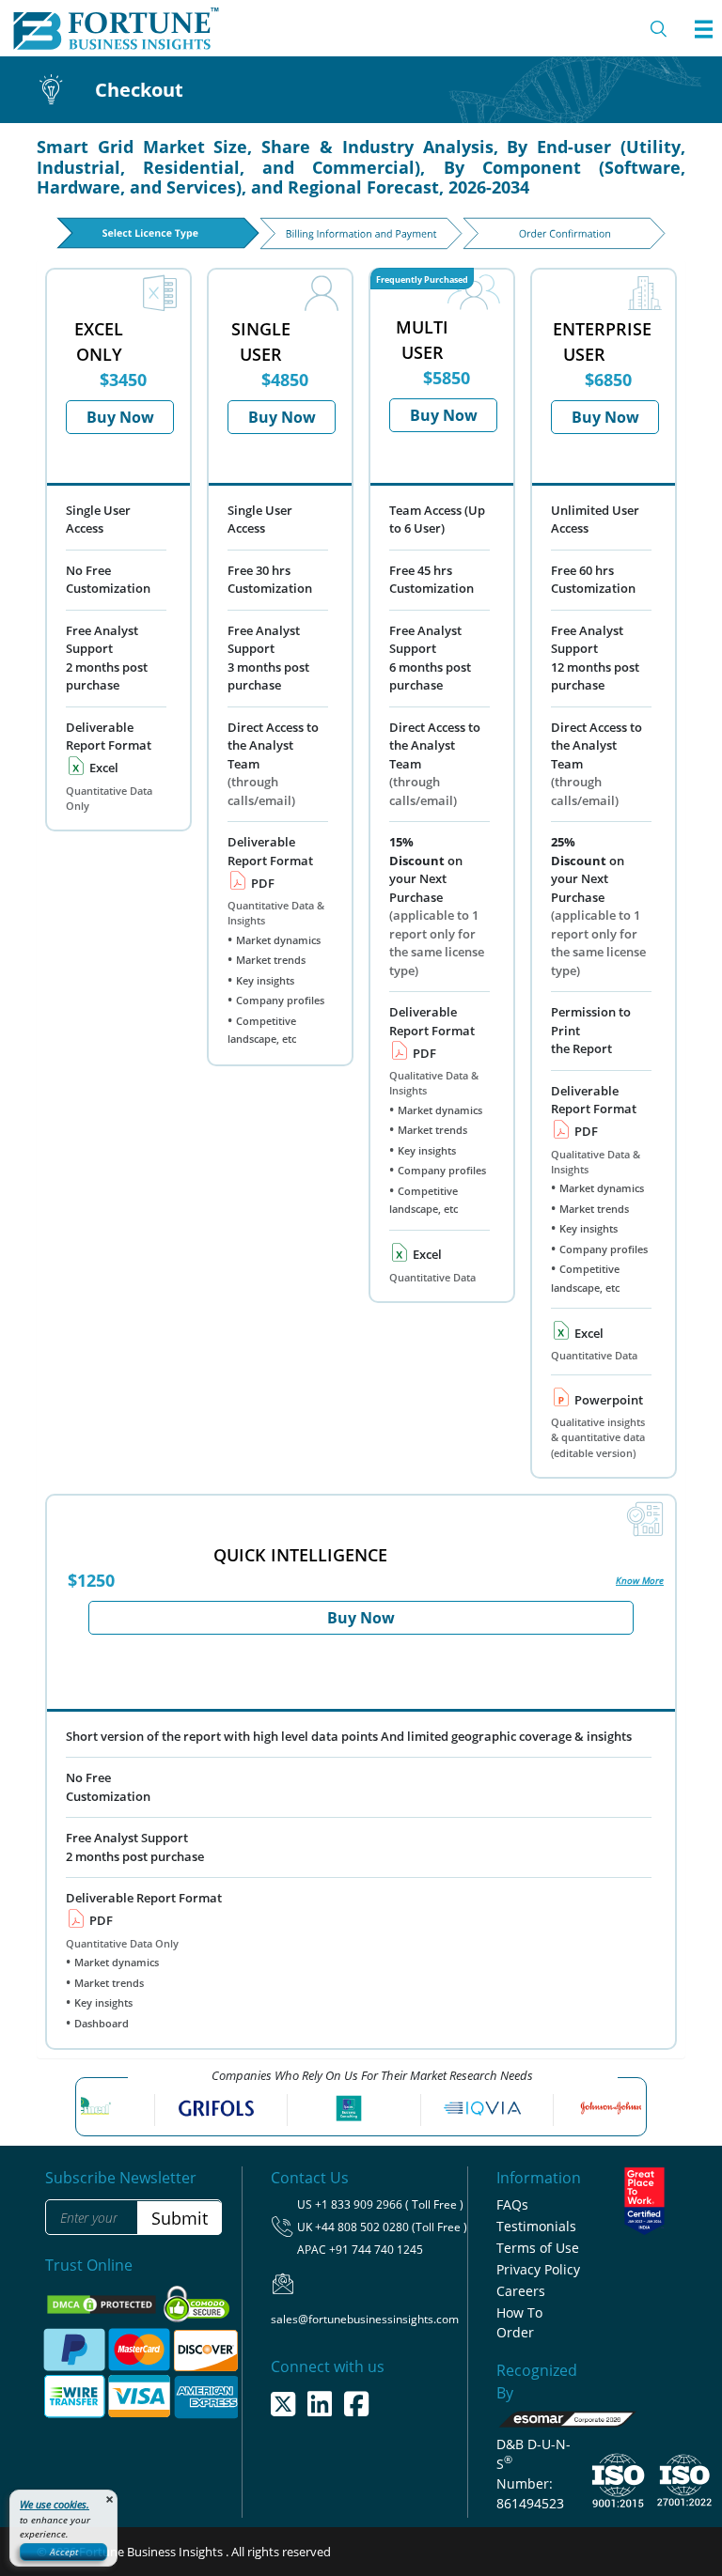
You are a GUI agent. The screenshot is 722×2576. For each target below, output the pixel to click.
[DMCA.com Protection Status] (103, 2304)
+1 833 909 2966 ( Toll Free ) (389, 2204)
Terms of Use (538, 2248)
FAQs (512, 2204)
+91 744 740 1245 (376, 2250)
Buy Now (120, 417)
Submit (180, 2218)
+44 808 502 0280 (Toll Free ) (391, 2227)
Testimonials (536, 2226)
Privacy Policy (538, 2269)
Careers (521, 2291)
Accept (64, 2552)
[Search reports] (659, 29)
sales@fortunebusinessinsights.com (365, 2319)
